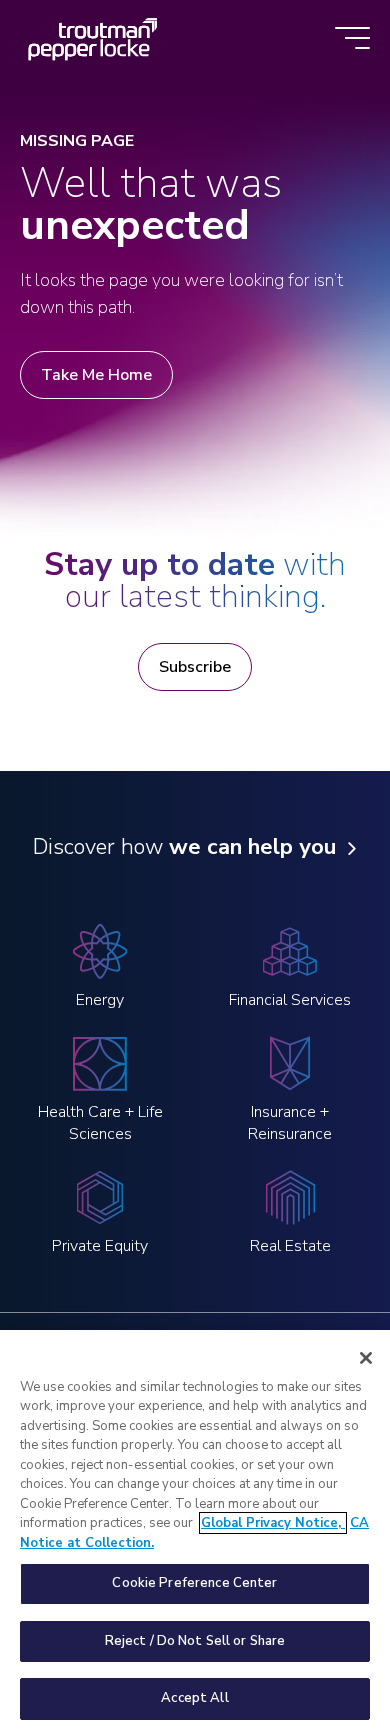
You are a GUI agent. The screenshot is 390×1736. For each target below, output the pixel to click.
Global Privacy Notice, (273, 1523)
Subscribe (195, 667)
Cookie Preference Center (194, 1583)
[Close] (366, 1358)
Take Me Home (96, 375)
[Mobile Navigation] (352, 39)
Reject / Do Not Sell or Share (195, 1641)
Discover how (184, 847)
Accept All (194, 1698)
